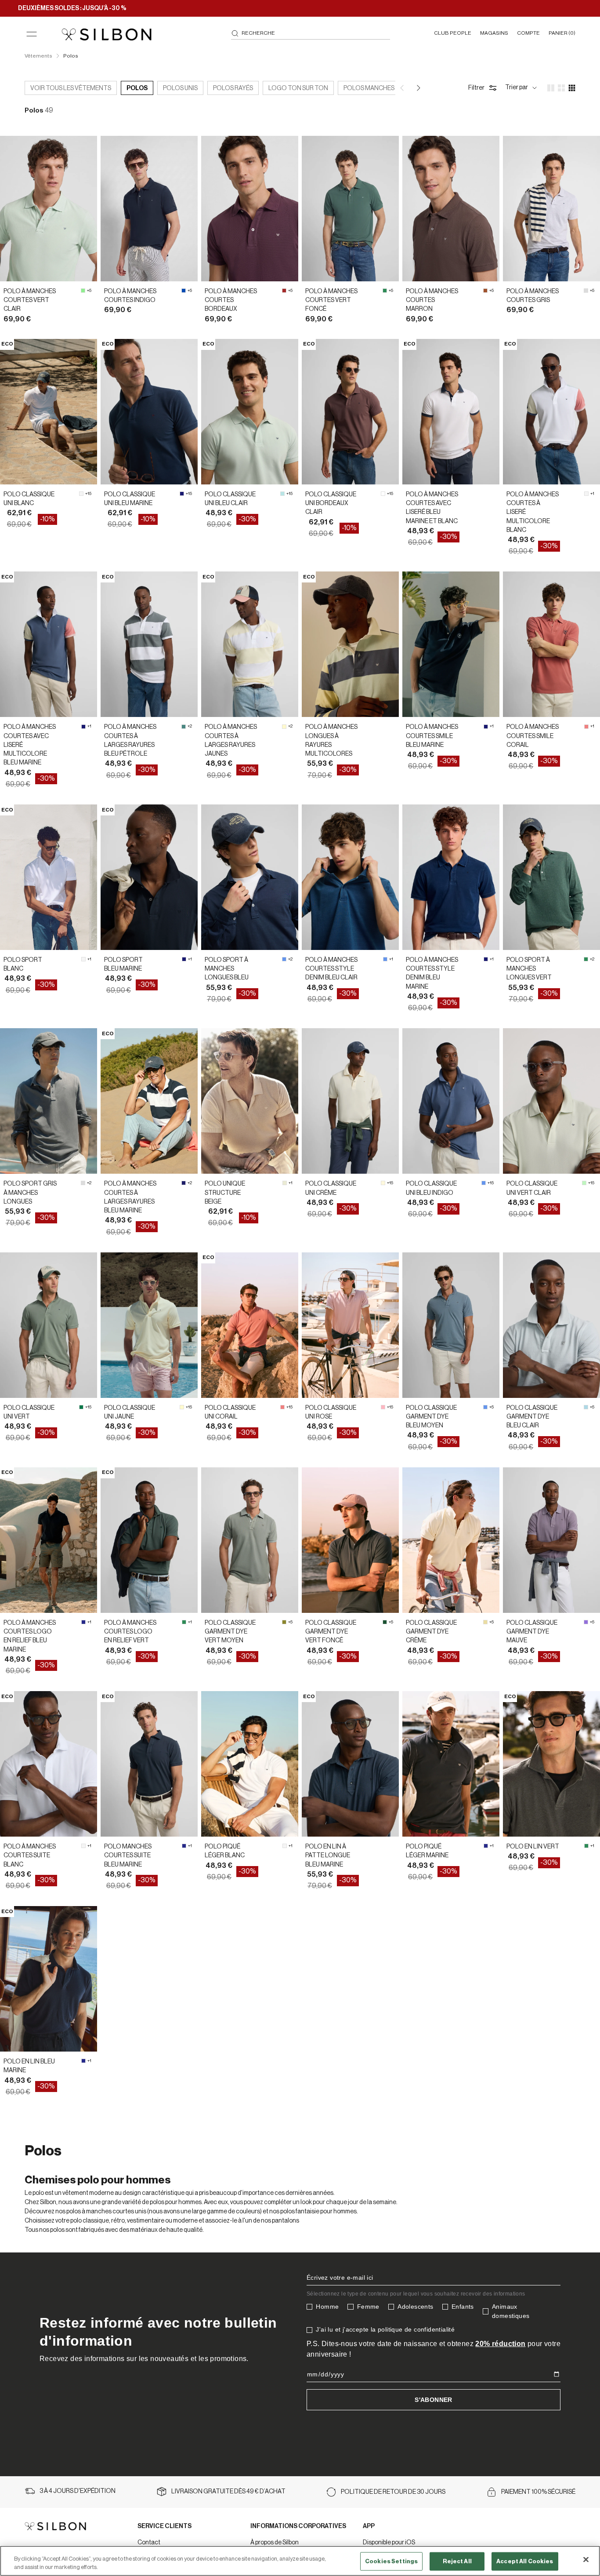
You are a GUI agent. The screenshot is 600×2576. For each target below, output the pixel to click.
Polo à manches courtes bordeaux (231, 300)
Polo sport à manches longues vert (529, 969)
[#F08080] (586, 727)
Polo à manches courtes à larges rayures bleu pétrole (130, 740)
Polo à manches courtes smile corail (533, 736)
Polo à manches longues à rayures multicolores (331, 740)
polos (137, 88)
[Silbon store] (107, 34)
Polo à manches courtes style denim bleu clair (331, 969)
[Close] (586, 2560)
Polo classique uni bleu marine (130, 499)
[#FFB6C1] (383, 1407)
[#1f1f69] (184, 1183)
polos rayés (233, 88)
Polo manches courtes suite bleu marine (128, 1856)
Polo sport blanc (23, 964)
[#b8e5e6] (282, 494)
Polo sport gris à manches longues (30, 1193)
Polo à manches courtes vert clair (30, 300)
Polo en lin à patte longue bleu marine (328, 1856)
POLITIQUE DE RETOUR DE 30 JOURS (393, 2492)
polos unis (180, 88)
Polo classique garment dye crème (431, 1632)
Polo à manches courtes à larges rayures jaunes (231, 740)
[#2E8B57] (385, 291)
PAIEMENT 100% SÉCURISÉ (538, 2492)
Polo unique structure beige (225, 1193)
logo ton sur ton (298, 88)
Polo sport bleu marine (123, 964)
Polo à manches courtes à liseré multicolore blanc (533, 512)
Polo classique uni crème (331, 1188)
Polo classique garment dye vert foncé (331, 1632)
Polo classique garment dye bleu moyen (431, 1417)
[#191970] (182, 494)
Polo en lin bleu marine (29, 2066)
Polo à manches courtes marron (432, 300)
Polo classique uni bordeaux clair (331, 504)
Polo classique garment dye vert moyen (230, 1632)
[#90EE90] (83, 291)
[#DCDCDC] (586, 291)
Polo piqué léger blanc (225, 1851)
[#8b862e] (284, 1622)
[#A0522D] (485, 291)
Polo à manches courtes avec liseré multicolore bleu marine (30, 745)
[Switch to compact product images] (572, 88)
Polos (71, 56)
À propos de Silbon (275, 2543)
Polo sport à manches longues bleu (227, 969)
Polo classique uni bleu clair (230, 499)
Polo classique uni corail (230, 1412)
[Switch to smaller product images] (561, 88)
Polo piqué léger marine (427, 1851)
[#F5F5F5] (81, 494)
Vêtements (38, 56)
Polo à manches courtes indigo (130, 296)
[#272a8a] (83, 1622)
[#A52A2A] (284, 291)
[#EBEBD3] (285, 1183)
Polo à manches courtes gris (533, 296)
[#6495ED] (284, 959)
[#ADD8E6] (586, 1407)
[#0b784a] (81, 1407)
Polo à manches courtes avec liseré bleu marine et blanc (432, 508)
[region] (300, 2561)
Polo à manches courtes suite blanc (30, 1856)
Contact (149, 2543)
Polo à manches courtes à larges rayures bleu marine (130, 1197)
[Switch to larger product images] (551, 88)
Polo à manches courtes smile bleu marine (432, 736)
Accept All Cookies (525, 2561)
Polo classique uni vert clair (532, 1188)
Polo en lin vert (533, 1847)
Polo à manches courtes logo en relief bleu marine (30, 1636)
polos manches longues (384, 88)
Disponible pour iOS (389, 2543)
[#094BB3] (184, 291)
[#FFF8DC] (383, 1183)
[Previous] (403, 88)
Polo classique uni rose (331, 1412)
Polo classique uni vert (29, 1412)
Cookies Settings (391, 2561)
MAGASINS (494, 33)
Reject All (457, 2561)
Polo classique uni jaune (130, 1412)
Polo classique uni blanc (29, 499)
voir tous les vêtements (71, 88)
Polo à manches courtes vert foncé (331, 300)
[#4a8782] (184, 727)
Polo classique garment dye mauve (532, 1632)
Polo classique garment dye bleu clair (532, 1417)
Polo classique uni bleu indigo (431, 1188)
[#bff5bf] (584, 1183)
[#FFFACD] (284, 727)
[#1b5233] (385, 1622)
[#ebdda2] (485, 1622)
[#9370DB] (586, 1622)
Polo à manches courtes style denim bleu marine (432, 973)
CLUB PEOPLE (453, 33)
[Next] (418, 88)
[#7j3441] (383, 494)
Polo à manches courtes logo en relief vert (130, 1632)
